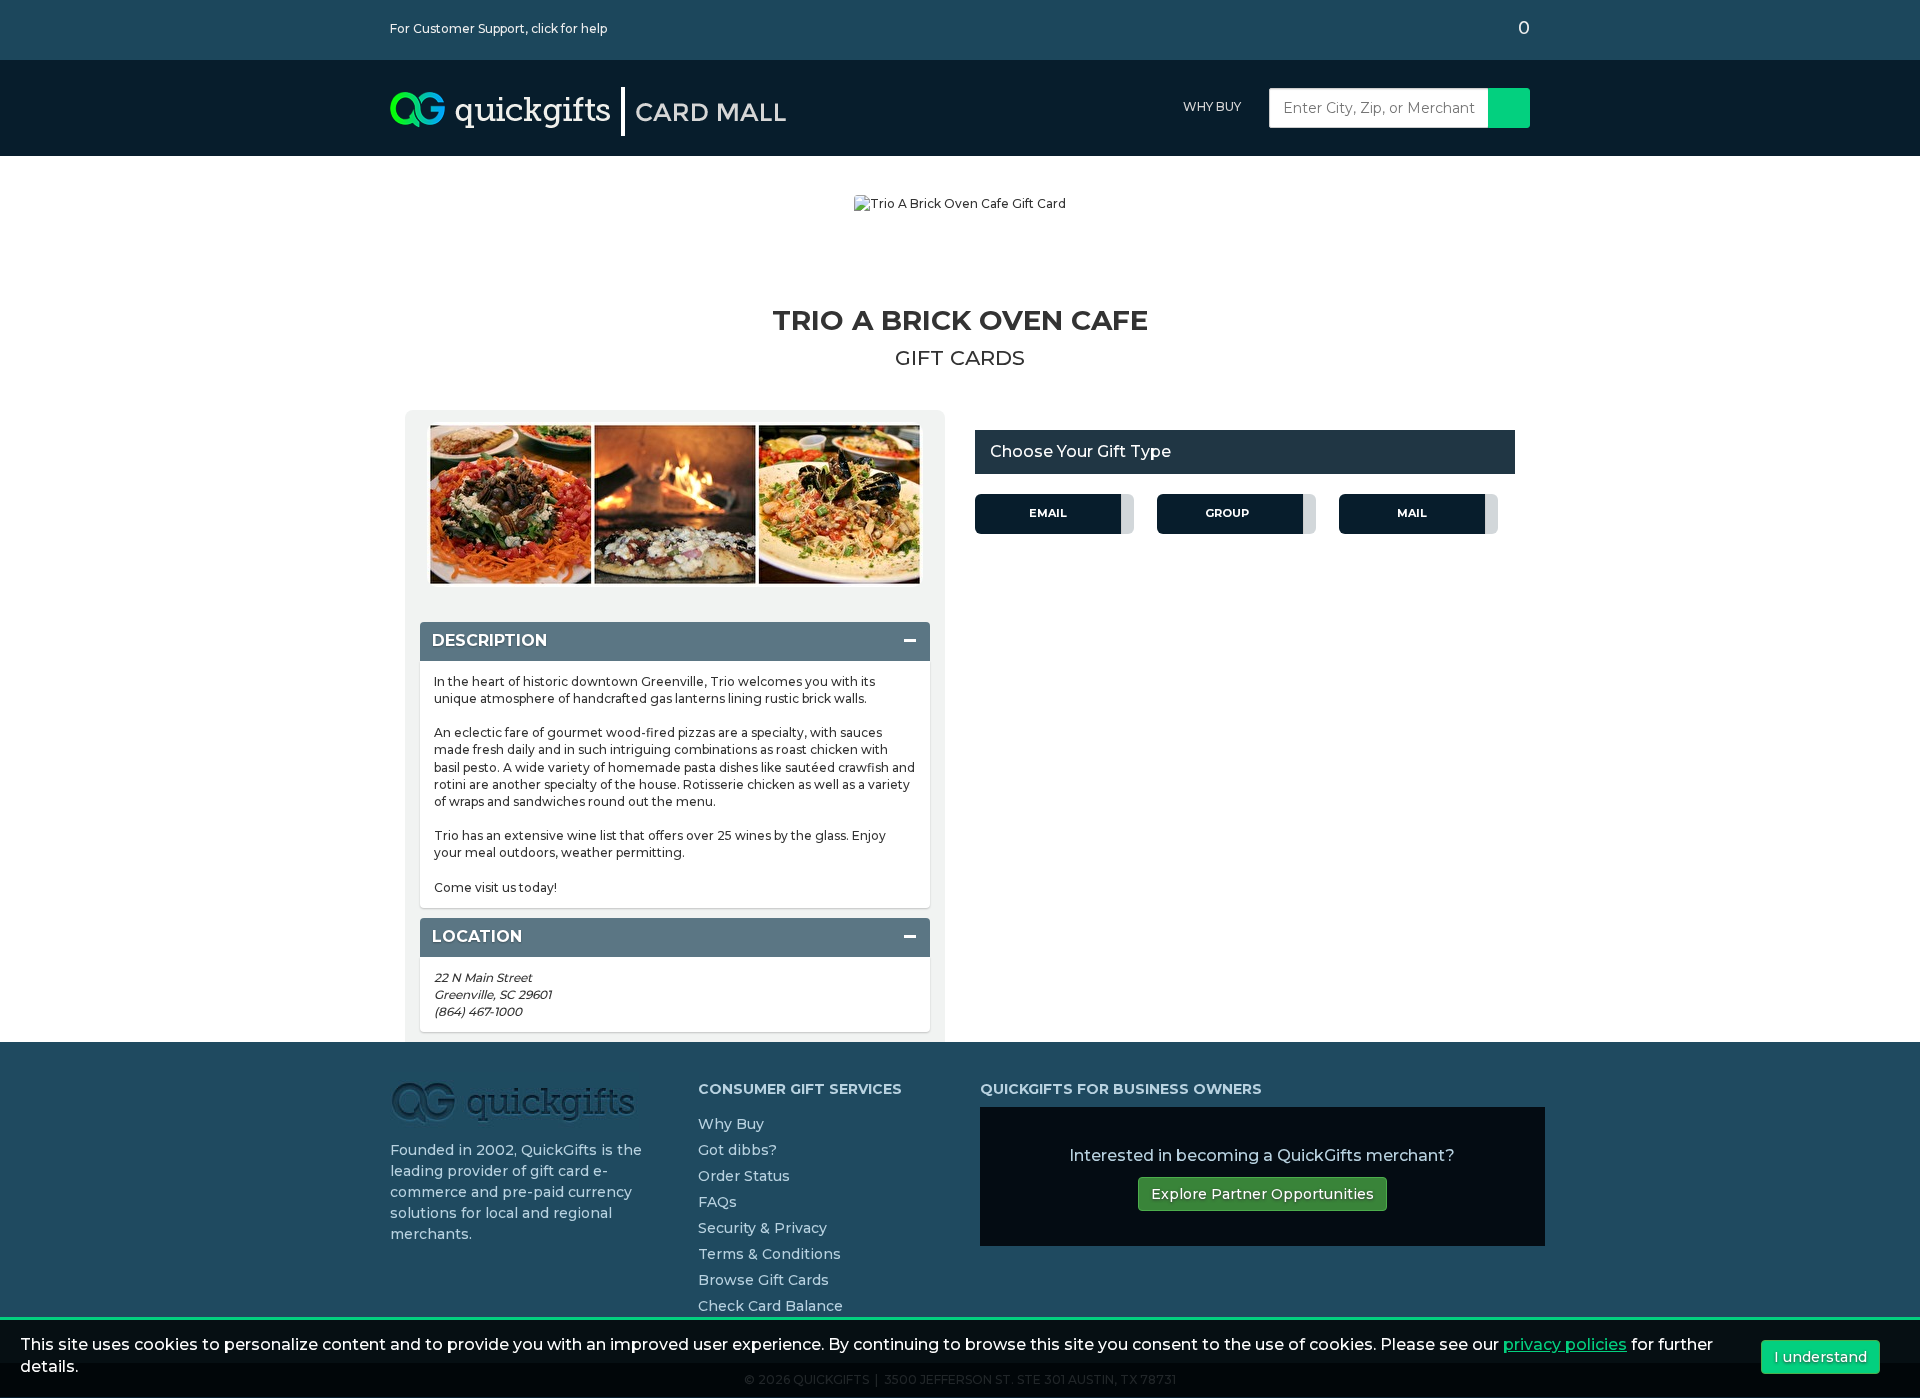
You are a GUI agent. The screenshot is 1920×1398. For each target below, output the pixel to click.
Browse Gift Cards (763, 1280)
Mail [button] (1412, 513)
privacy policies (1565, 1344)
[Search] (1509, 108)
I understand (1820, 1357)
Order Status (744, 1176)
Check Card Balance (770, 1306)
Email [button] (1048, 513)
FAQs (717, 1202)
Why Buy (1212, 106)
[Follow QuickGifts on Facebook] (398, 1275)
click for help (569, 28)
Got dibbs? (737, 1150)
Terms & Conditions (769, 1254)
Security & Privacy (762, 1228)
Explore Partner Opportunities (1262, 1194)
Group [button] (1227, 513)
